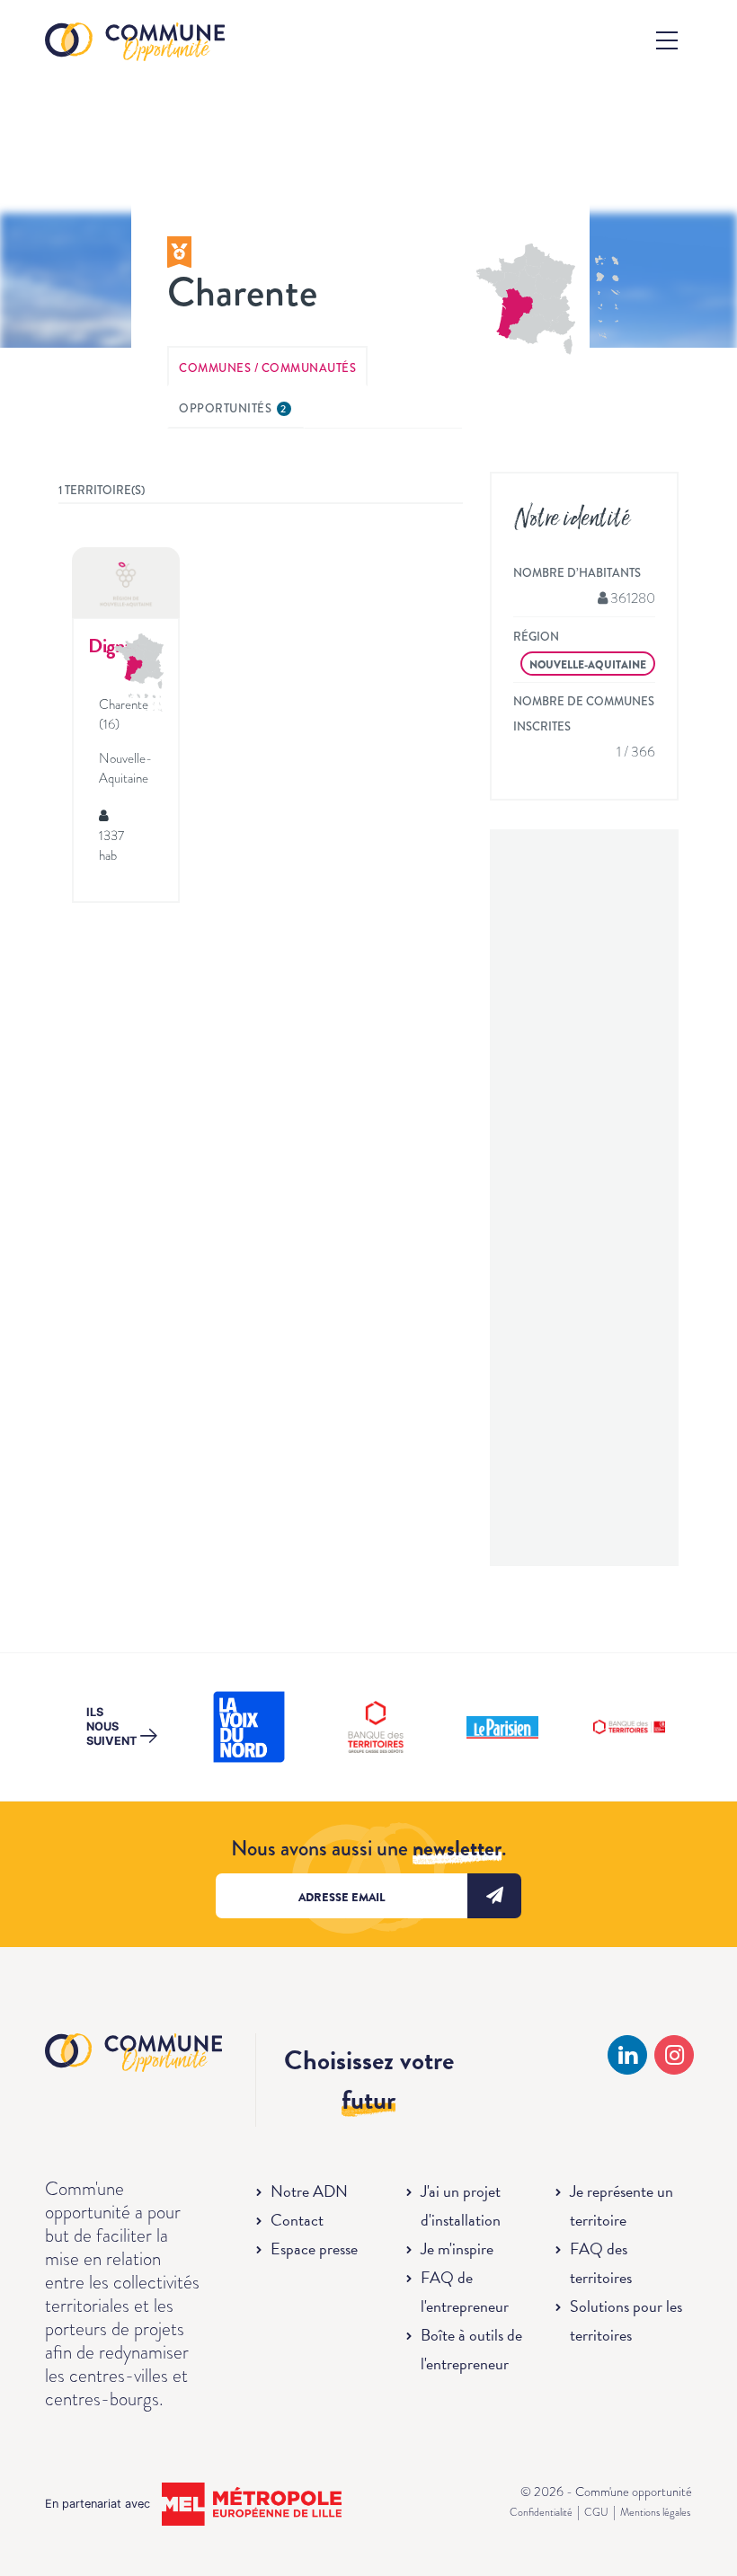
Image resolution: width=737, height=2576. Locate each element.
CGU (596, 2512)
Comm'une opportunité (135, 43)
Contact (297, 2220)
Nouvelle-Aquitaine (588, 665)
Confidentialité (541, 2512)
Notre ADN (309, 2191)
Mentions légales (655, 2512)
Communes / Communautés (267, 368)
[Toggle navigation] (667, 40)
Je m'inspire (457, 2248)
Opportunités (233, 408)
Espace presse (314, 2248)
